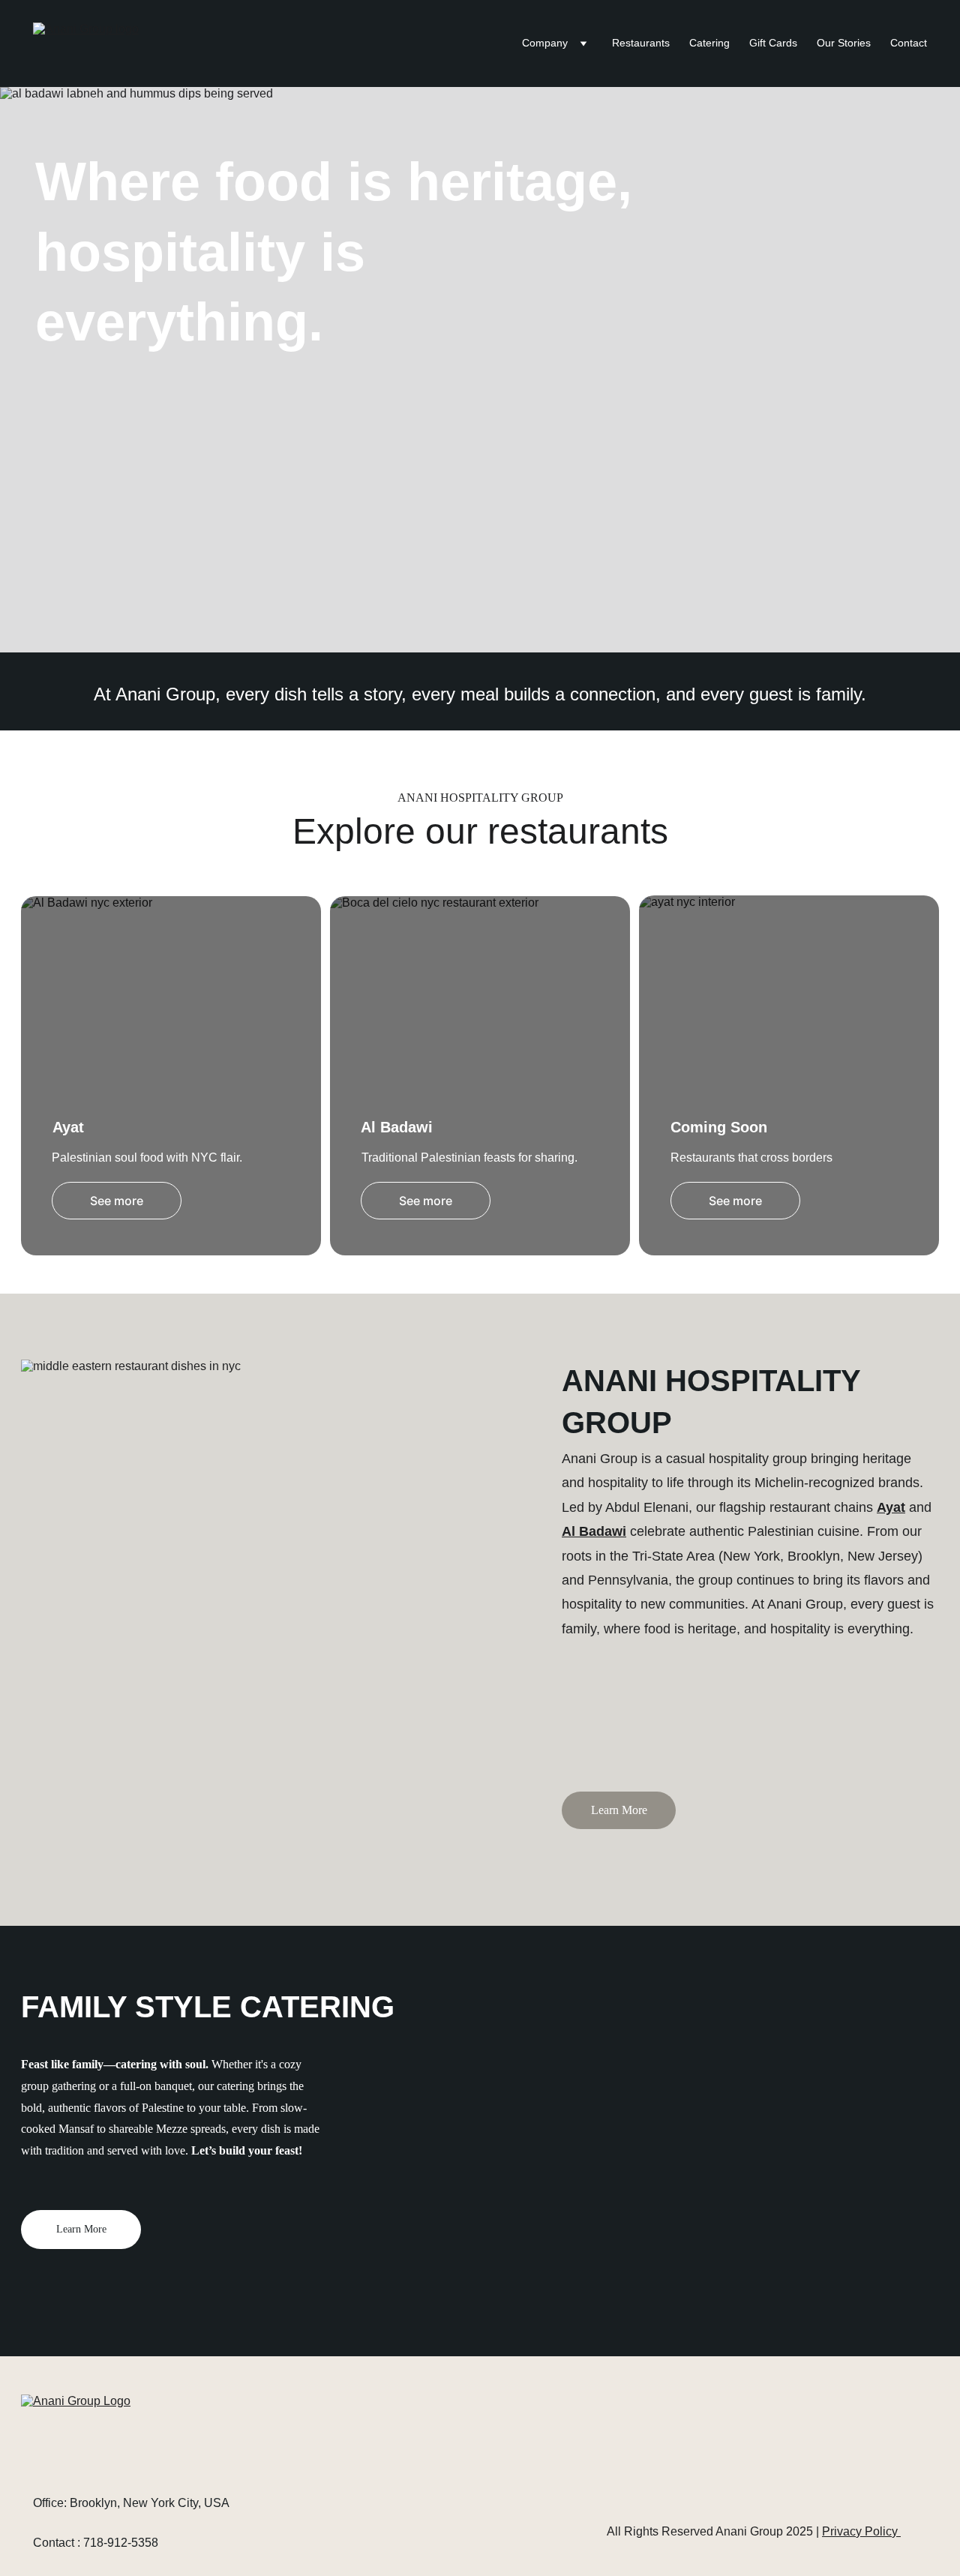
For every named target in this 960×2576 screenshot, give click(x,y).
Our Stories (844, 43)
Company (545, 43)
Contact (909, 43)
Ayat (891, 1507)
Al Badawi (594, 1531)
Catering (709, 43)
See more (117, 1201)
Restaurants (641, 43)
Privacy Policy (861, 2531)
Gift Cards (773, 43)
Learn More (619, 1810)
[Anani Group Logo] (132, 2438)
